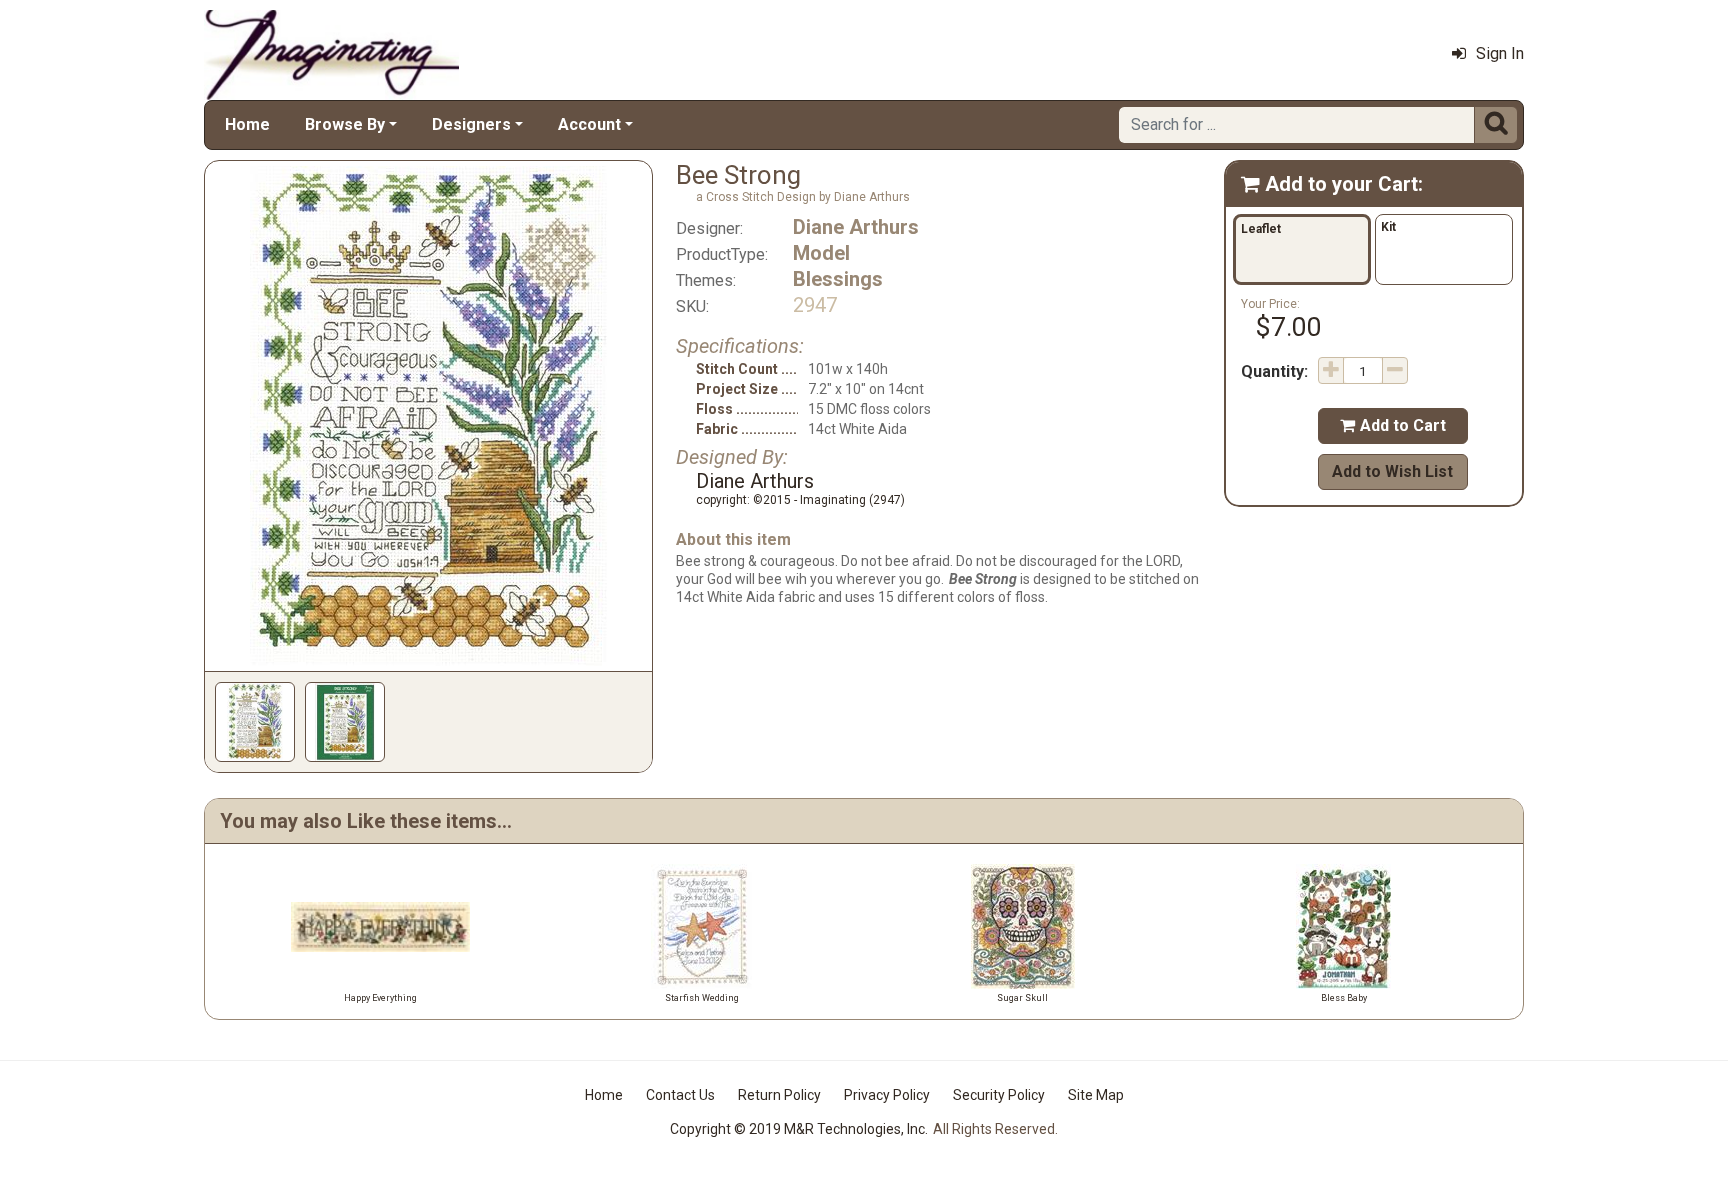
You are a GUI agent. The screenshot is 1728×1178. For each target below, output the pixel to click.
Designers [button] (471, 124)
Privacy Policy (887, 1095)
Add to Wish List (1392, 471)
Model (821, 253)
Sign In (1500, 53)
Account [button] (589, 124)
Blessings (838, 279)
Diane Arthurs (856, 227)
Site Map (1096, 1095)
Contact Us (680, 1095)
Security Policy (999, 1095)
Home (247, 124)
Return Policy (779, 1095)
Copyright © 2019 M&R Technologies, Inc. (799, 1129)
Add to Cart (1393, 425)
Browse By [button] (345, 124)
